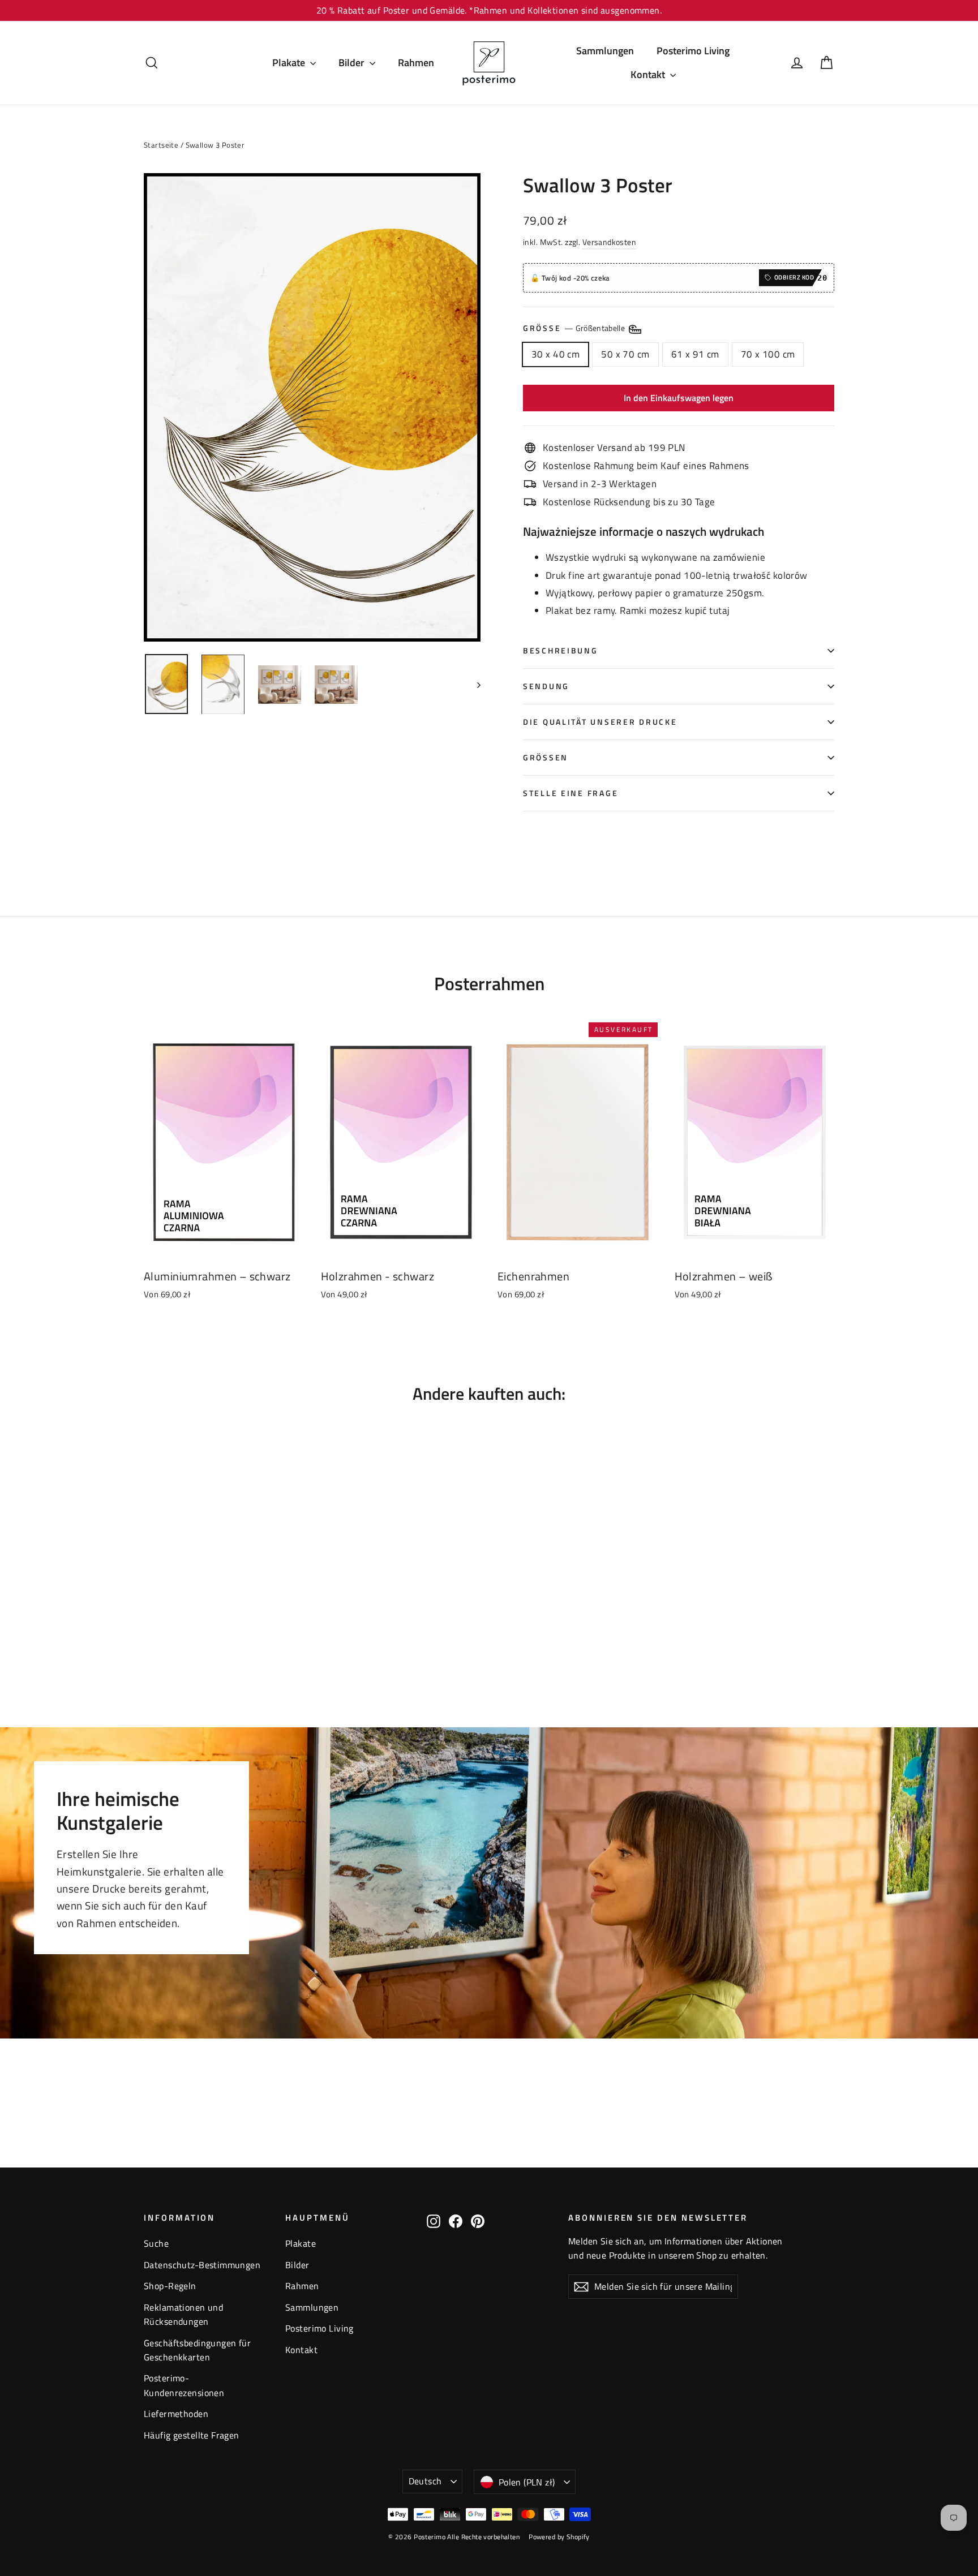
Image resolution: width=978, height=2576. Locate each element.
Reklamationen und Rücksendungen (183, 2314)
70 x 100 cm (768, 354)
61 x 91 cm (695, 354)
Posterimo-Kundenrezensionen (184, 2385)
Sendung (546, 686)
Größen (546, 758)
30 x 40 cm (556, 354)
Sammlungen (605, 51)
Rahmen (416, 63)
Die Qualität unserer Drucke (600, 722)
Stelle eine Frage (570, 793)
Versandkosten (610, 242)
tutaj (719, 610)
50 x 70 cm (625, 354)
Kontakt (649, 74)
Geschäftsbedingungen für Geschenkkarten (197, 2350)
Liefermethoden (176, 2414)
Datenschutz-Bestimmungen (202, 2265)
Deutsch (425, 2481)
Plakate (290, 63)
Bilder (353, 63)
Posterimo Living (693, 51)
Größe (575, 328)
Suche (156, 2243)
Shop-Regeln (170, 2286)
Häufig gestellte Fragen (192, 2435)
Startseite (161, 145)
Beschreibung (561, 651)
